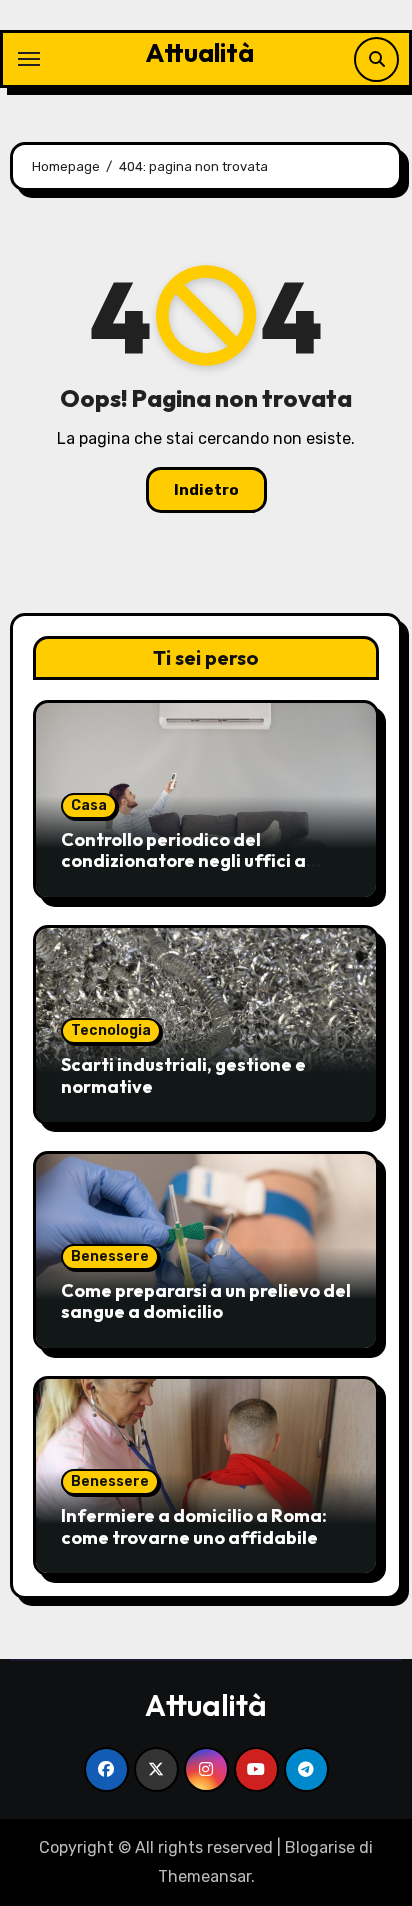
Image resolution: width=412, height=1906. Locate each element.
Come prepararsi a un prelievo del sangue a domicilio (206, 1301)
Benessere (110, 1256)
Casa (89, 805)
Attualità (199, 52)
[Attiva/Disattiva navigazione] (29, 59)
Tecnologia (111, 1030)
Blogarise (320, 1847)
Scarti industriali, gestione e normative (183, 1075)
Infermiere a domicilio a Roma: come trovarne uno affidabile (194, 1526)
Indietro (206, 490)
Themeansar (204, 1876)
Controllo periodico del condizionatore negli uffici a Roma (183, 861)
